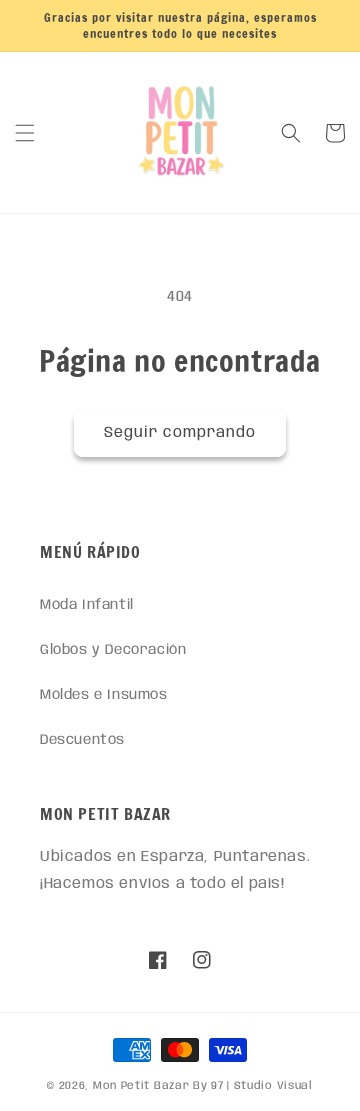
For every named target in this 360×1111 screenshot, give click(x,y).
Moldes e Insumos (104, 695)
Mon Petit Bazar (141, 1086)
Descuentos (82, 740)
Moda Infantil (87, 605)
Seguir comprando (180, 433)
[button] (25, 133)
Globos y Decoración (113, 650)
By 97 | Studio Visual (253, 1086)
